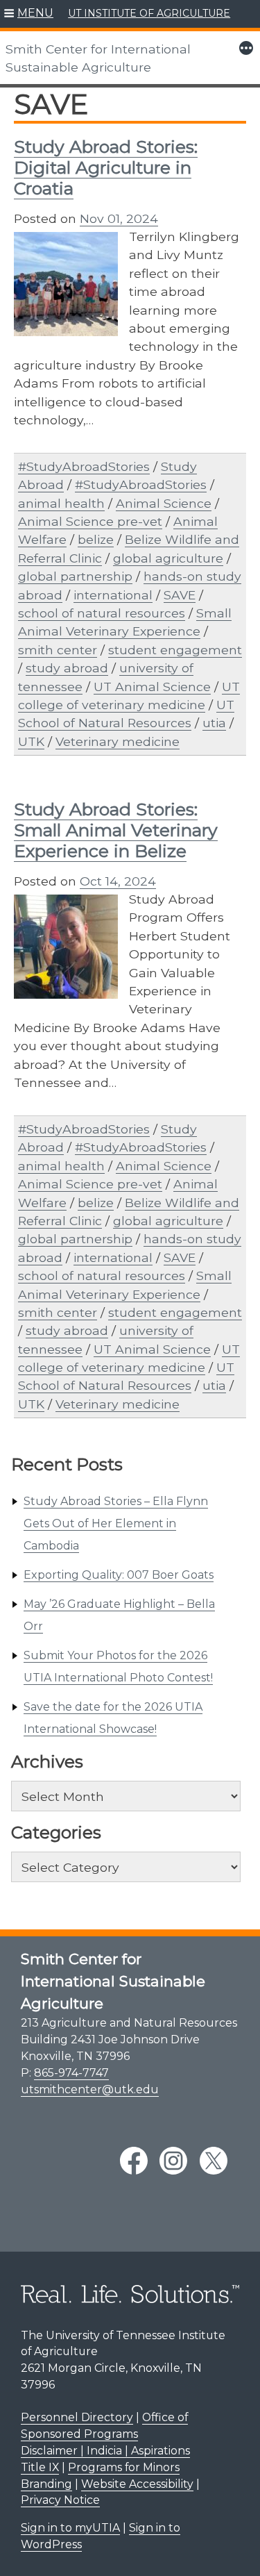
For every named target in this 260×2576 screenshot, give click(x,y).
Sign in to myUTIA (70, 2528)
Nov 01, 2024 (119, 218)
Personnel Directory (77, 2417)
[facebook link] (134, 2161)
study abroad (67, 668)
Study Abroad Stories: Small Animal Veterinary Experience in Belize (116, 830)
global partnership (75, 576)
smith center (58, 650)
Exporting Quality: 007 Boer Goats (119, 1575)
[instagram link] (173, 2161)
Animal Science (164, 503)
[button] (29, 14)
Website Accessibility (137, 2484)
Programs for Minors (124, 2467)
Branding (46, 2484)
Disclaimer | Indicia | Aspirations (105, 2451)
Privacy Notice (60, 2500)
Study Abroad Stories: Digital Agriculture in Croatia (106, 167)
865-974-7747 (71, 2073)
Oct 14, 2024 (118, 881)
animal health (61, 503)
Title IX (40, 2467)
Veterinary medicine (118, 741)
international (113, 595)
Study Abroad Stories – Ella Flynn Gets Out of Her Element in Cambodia (116, 1523)
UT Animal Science (152, 687)
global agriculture (168, 558)
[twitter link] (214, 2161)
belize (96, 539)
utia (214, 723)
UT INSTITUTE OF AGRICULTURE (149, 13)
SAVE (180, 595)
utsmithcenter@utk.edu (90, 2089)
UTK (31, 741)
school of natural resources (102, 613)
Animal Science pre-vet (90, 521)
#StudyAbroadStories (84, 466)
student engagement (175, 650)
